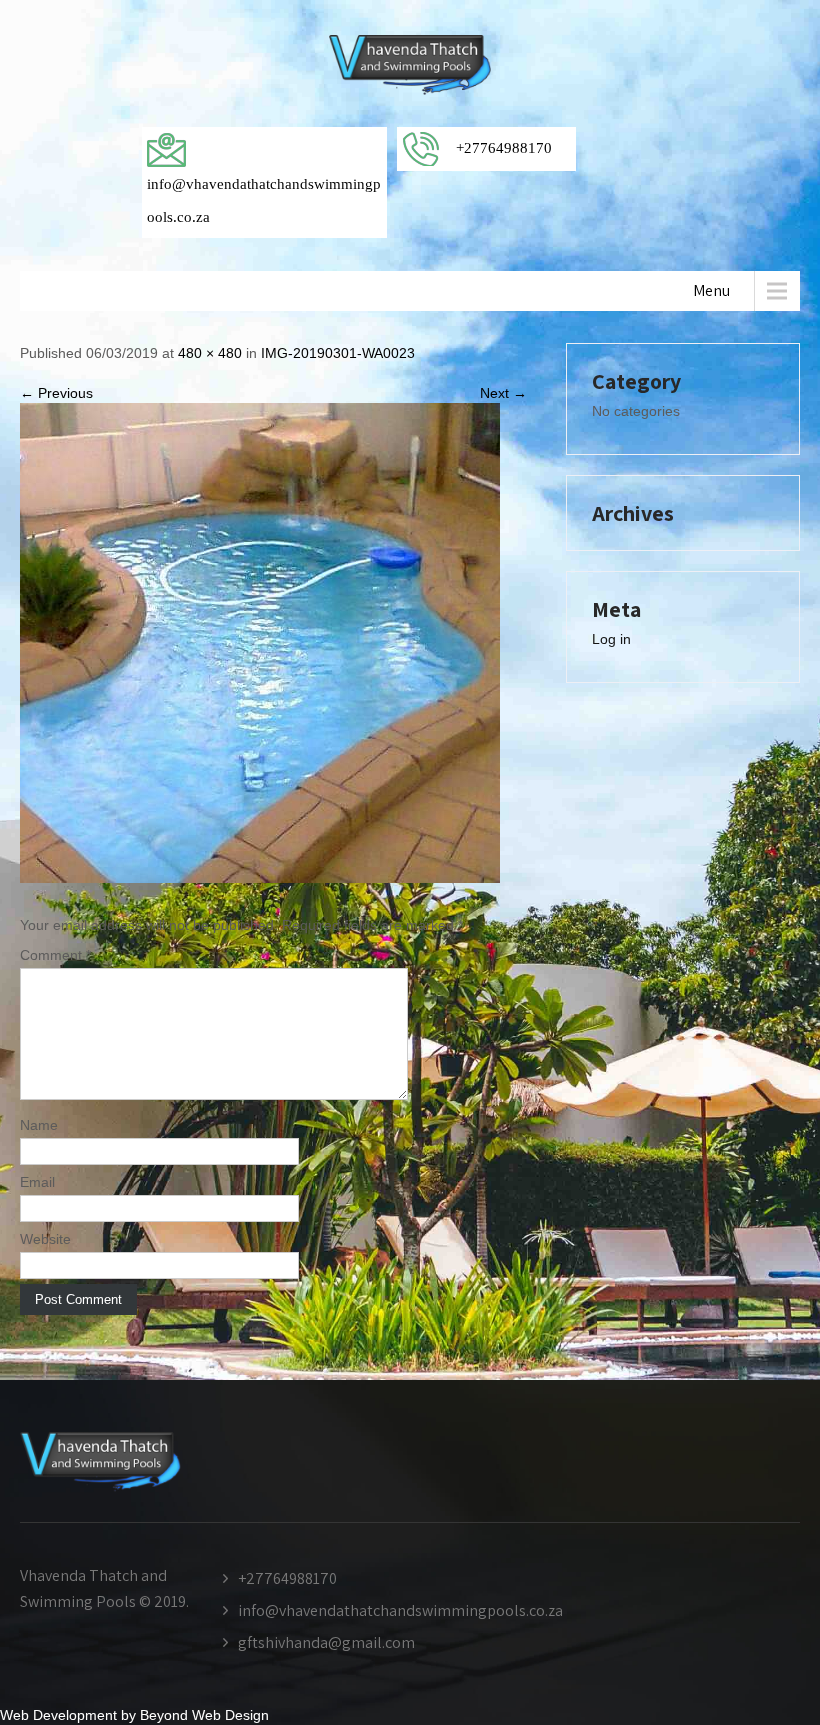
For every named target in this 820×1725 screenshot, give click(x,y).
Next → (503, 393)
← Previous (56, 393)
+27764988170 (287, 1578)
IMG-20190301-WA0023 (338, 353)
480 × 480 (210, 353)
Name (39, 1125)
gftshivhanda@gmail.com (326, 1642)
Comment (55, 955)
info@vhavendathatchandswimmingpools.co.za (400, 1610)
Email (37, 1182)
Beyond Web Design (204, 1715)
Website (45, 1239)
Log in (611, 639)
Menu (711, 290)
